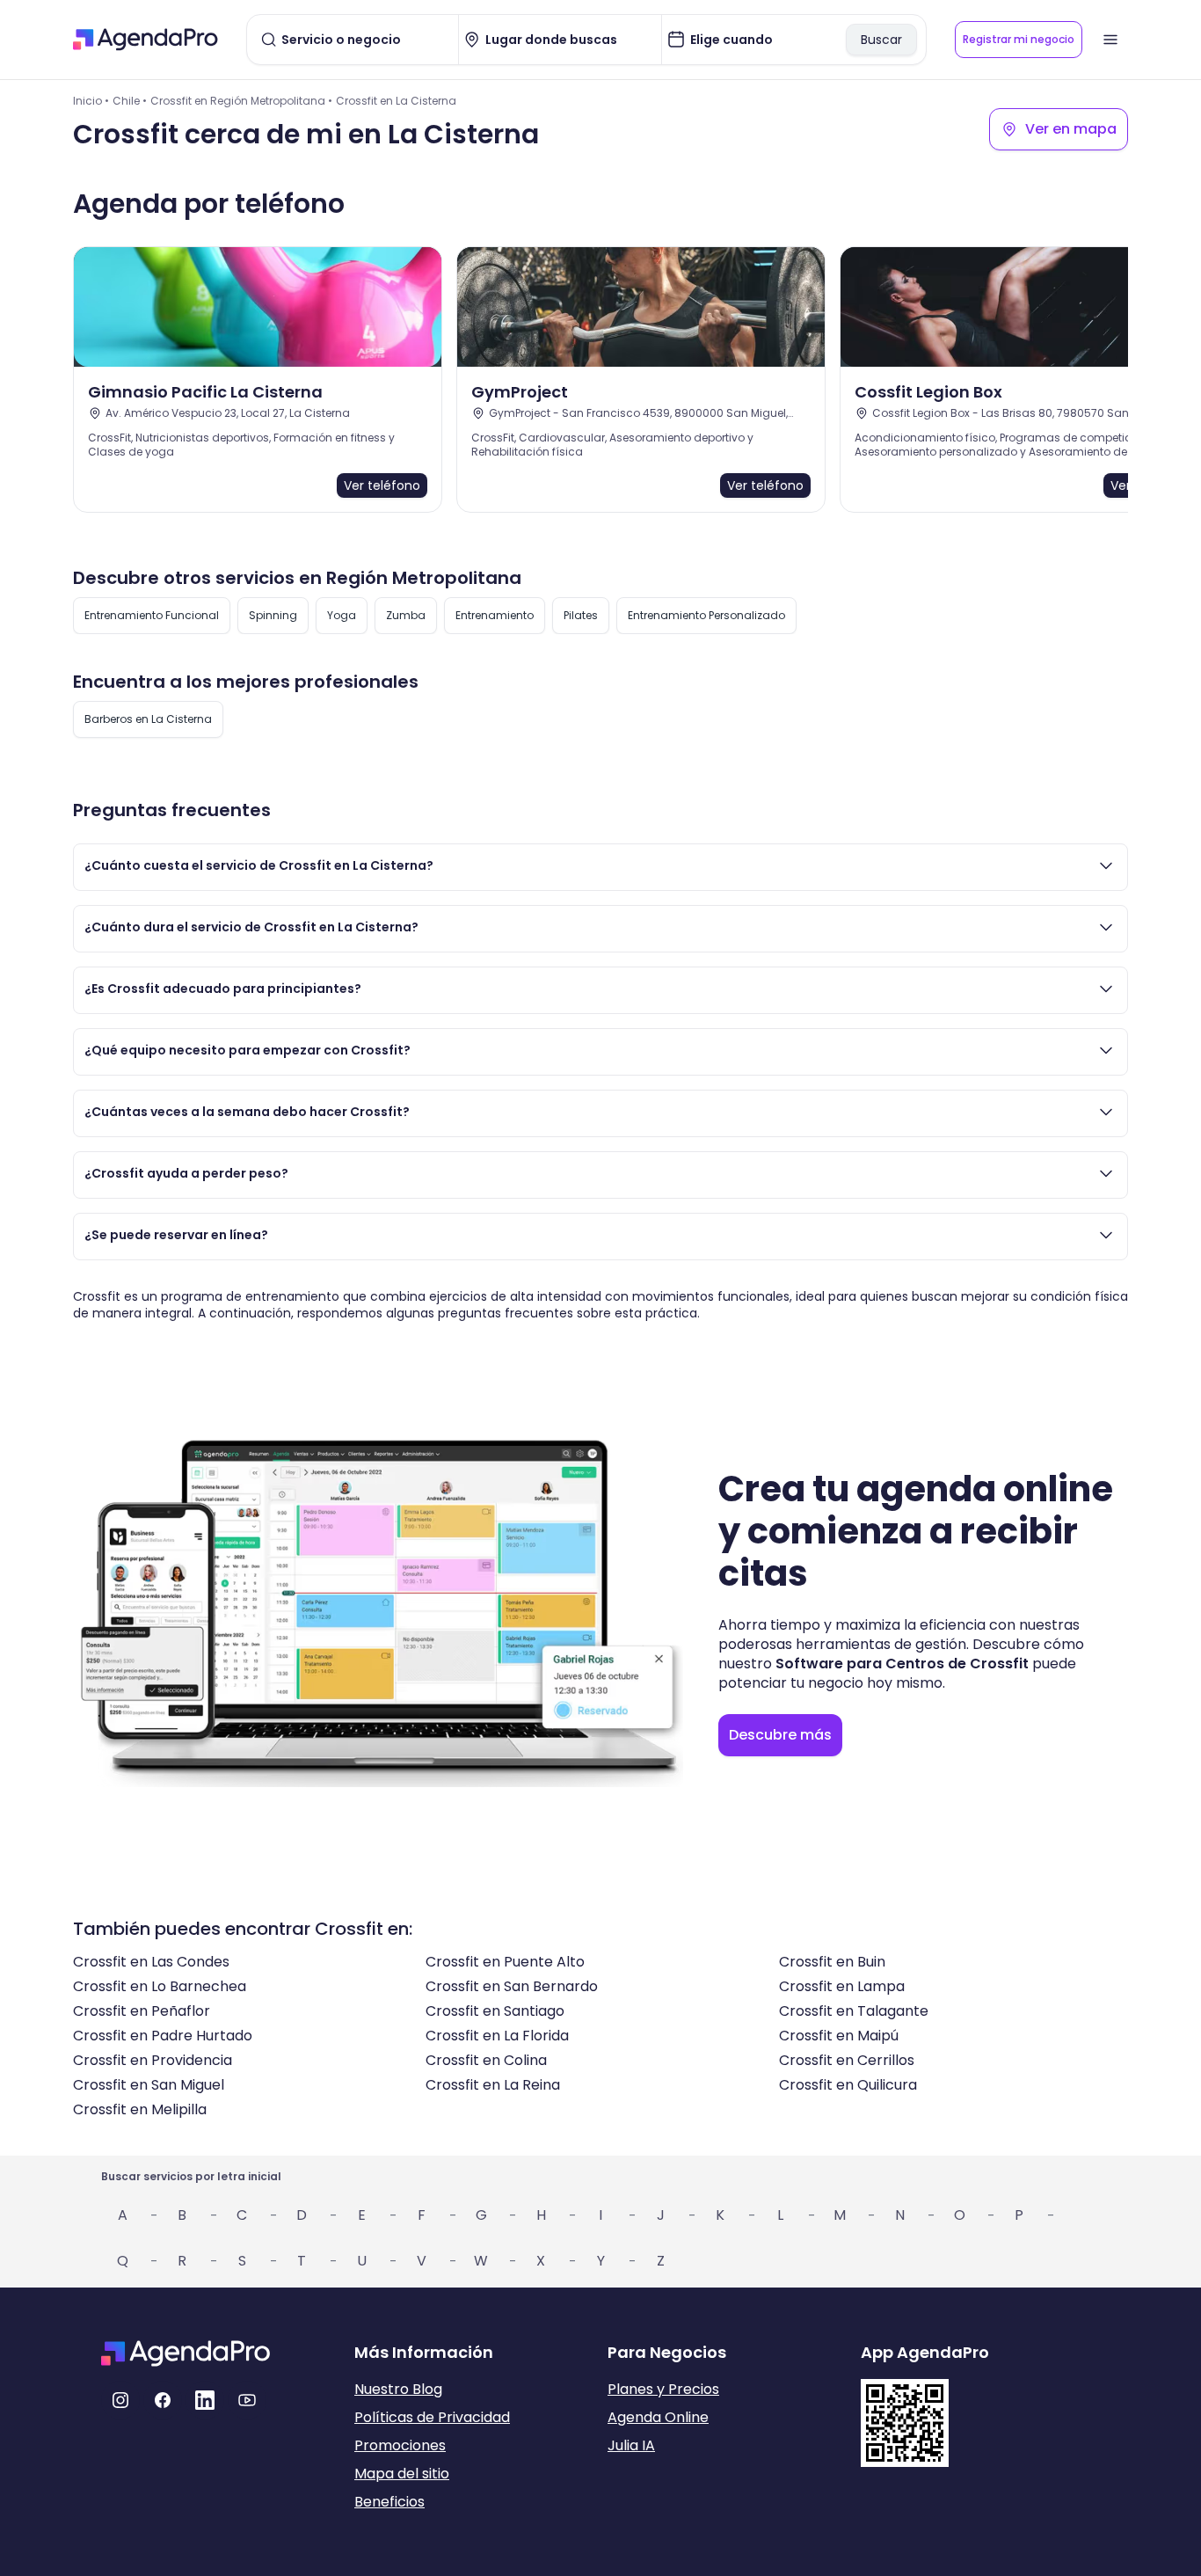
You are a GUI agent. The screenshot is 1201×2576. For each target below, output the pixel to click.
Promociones (400, 2445)
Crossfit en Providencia (153, 2060)
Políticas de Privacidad (432, 2417)
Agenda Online (658, 2417)
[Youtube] (247, 2400)
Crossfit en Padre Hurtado (163, 2036)
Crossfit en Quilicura (848, 2085)
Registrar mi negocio (1019, 39)
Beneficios (389, 2502)
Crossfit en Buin (832, 1962)
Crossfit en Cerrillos (847, 2060)
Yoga (342, 615)
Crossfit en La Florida (497, 2036)
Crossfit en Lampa (842, 1986)
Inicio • (91, 101)
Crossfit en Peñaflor (142, 2011)
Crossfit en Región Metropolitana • (241, 101)
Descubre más (780, 1735)
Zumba (406, 615)
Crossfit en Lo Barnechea (160, 1986)
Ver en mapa (1071, 129)
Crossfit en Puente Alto (505, 1962)
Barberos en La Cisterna (148, 719)
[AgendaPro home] (146, 40)
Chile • (130, 101)
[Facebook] (163, 2400)
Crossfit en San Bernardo (512, 1986)
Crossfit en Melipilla (140, 2109)
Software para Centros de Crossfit (902, 1664)
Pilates (581, 615)
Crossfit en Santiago (495, 2011)
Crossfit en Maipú (839, 2036)
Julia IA (631, 2445)
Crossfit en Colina (486, 2060)
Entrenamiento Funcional (152, 615)
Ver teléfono (382, 485)
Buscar (881, 40)
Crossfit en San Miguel (149, 2085)
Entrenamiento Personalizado (706, 615)
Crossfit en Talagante (854, 2011)
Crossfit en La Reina (493, 2085)
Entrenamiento (495, 615)
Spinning (273, 615)
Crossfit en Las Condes (151, 1962)
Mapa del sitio (402, 2474)
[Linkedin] (205, 2400)
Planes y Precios (663, 2389)
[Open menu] (1110, 40)
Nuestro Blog (398, 2389)
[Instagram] (120, 2400)
